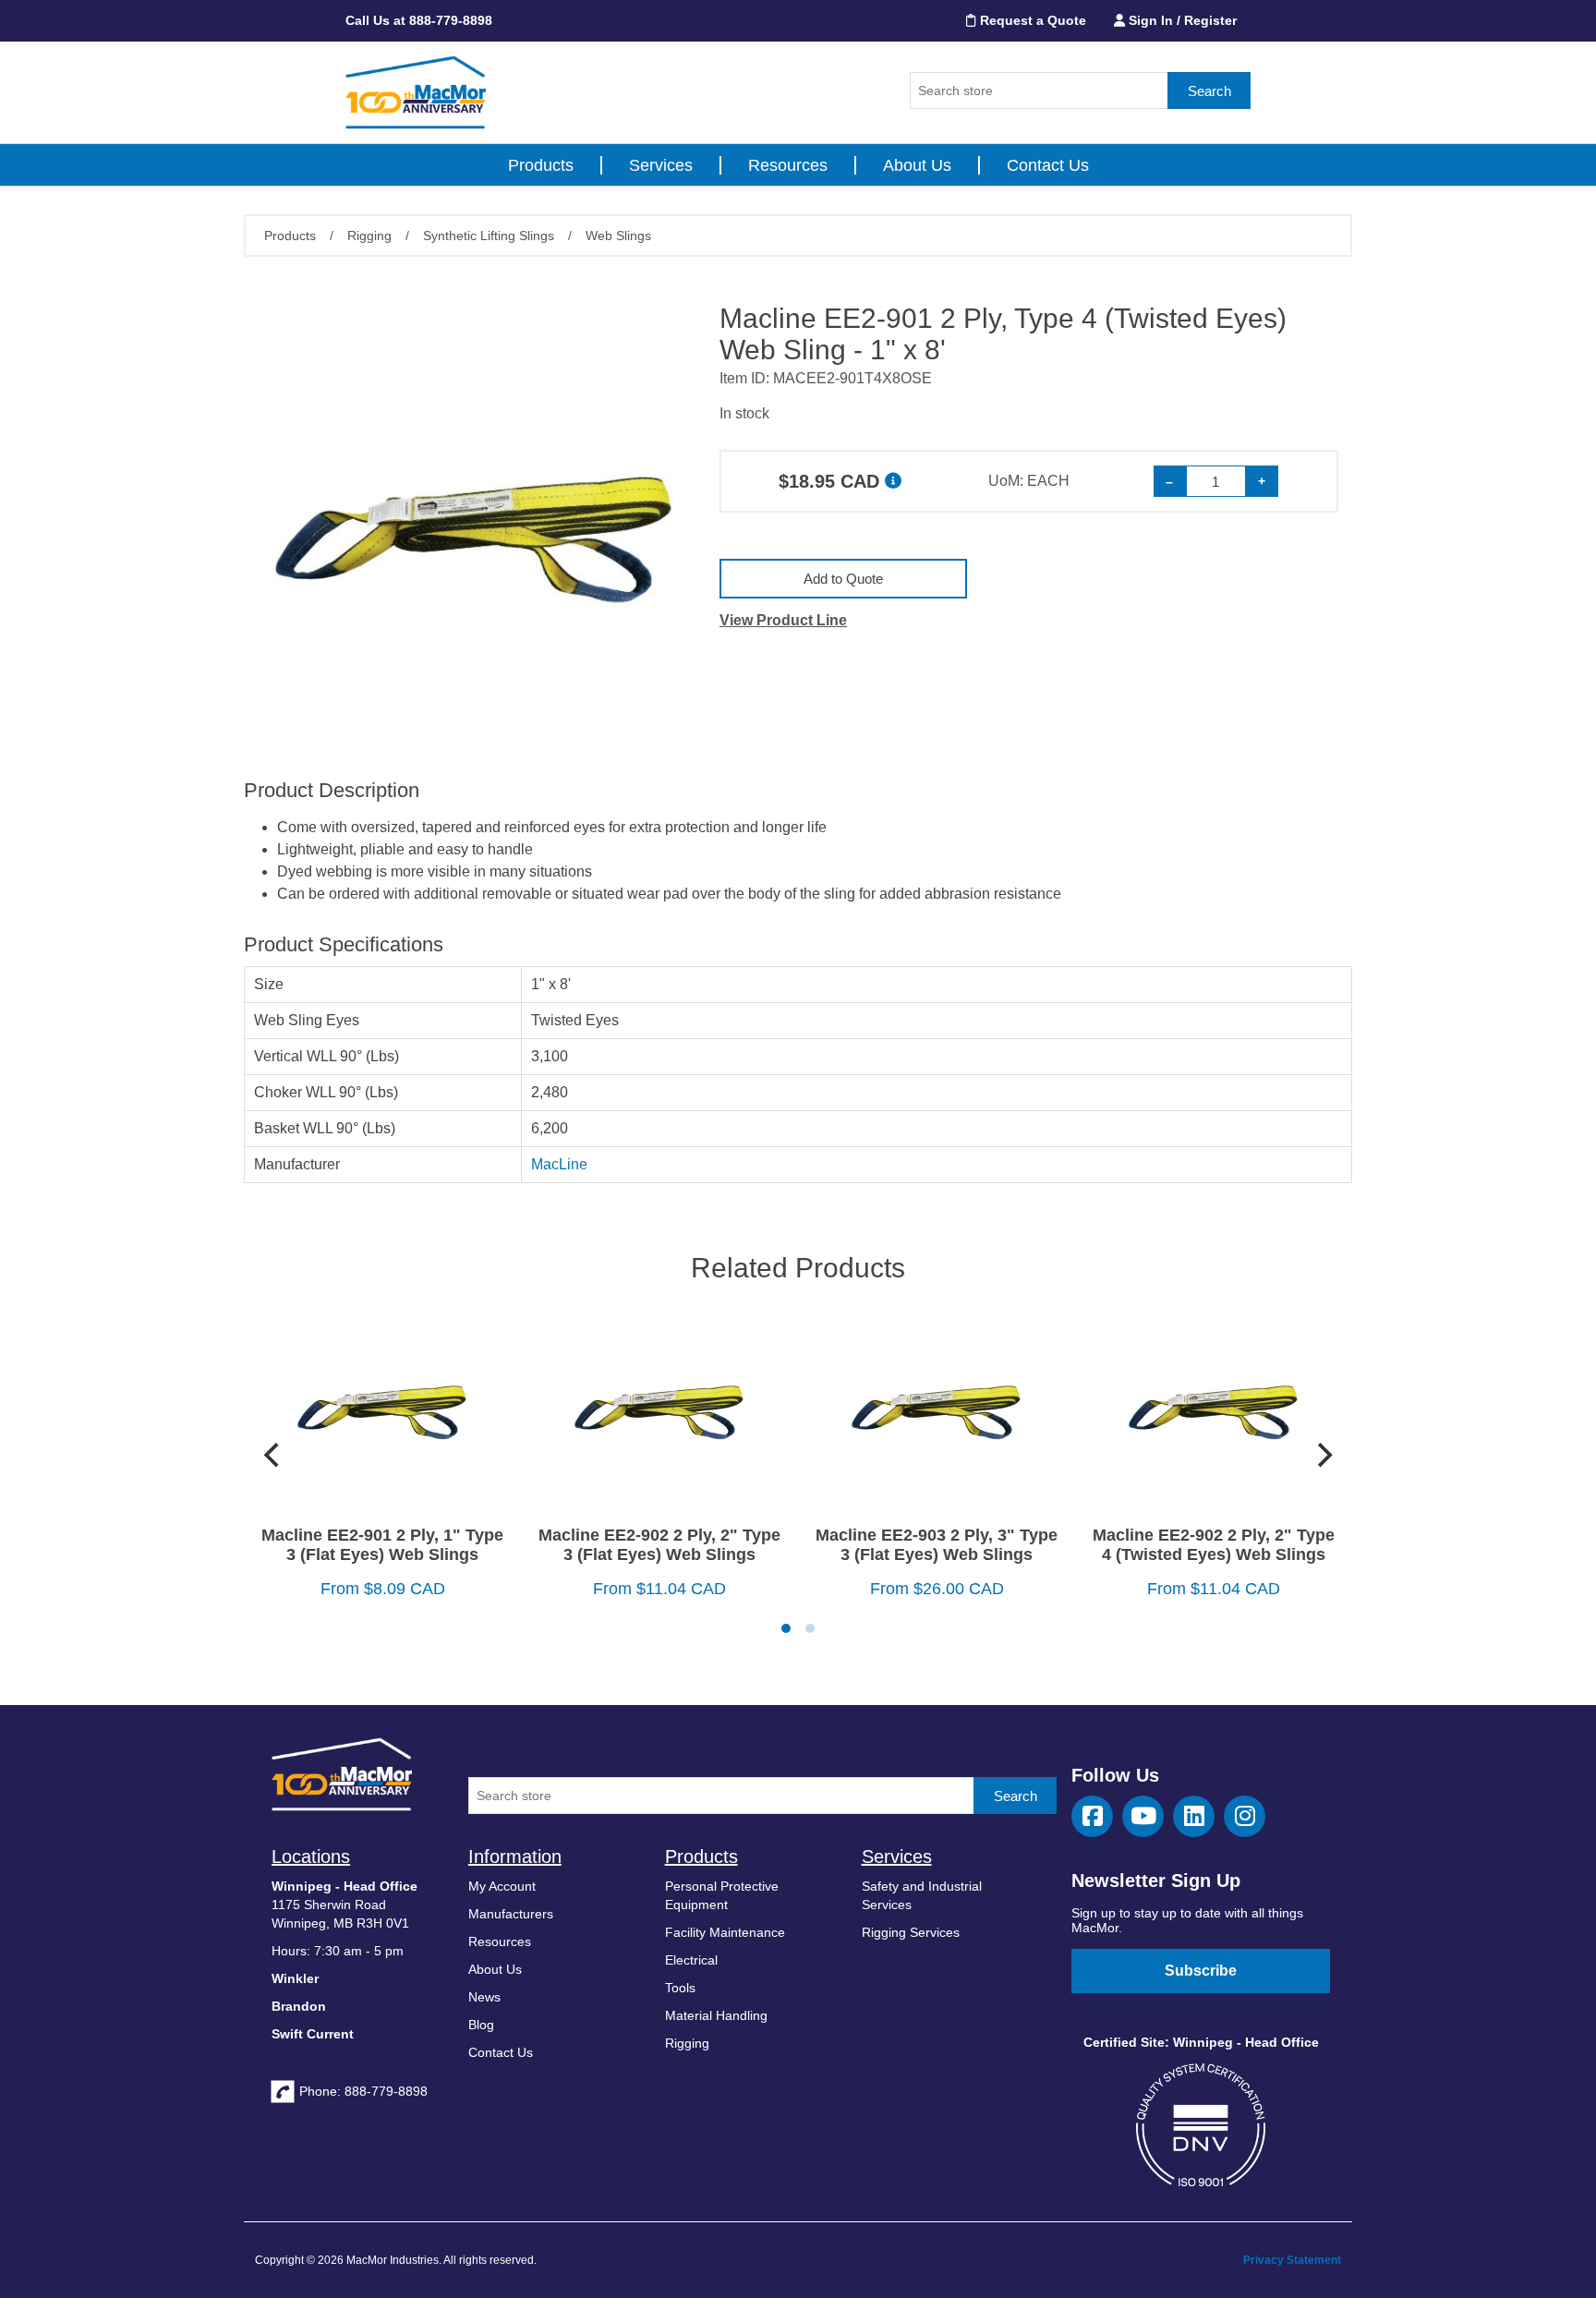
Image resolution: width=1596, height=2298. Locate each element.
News (484, 1997)
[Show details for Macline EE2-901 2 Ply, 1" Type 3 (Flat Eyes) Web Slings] (382, 1411)
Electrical (691, 1960)
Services (661, 165)
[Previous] (273, 1456)
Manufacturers (511, 1914)
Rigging (687, 2043)
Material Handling (716, 2015)
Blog (481, 2025)
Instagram (1245, 1816)
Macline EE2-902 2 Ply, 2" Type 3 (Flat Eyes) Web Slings (659, 1545)
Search (1209, 91)
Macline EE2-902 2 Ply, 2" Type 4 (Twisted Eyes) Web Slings (1214, 1545)
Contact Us (1048, 165)
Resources (788, 165)
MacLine (559, 1164)
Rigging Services (911, 1932)
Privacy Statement (1292, 2260)
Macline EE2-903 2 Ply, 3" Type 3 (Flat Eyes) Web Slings (937, 1545)
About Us (917, 165)
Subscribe (1201, 1971)
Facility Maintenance (725, 1932)
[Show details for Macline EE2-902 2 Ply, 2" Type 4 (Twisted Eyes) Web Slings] (1214, 1411)
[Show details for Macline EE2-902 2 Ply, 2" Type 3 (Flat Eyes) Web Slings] (659, 1411)
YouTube (1143, 1816)
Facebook (1092, 1816)
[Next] (1323, 1456)
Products (541, 165)
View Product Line (783, 620)
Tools (680, 1988)
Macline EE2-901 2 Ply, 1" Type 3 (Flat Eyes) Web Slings (382, 1545)
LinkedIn (1194, 1816)
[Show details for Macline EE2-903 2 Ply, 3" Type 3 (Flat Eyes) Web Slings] (937, 1411)
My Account (502, 1886)
